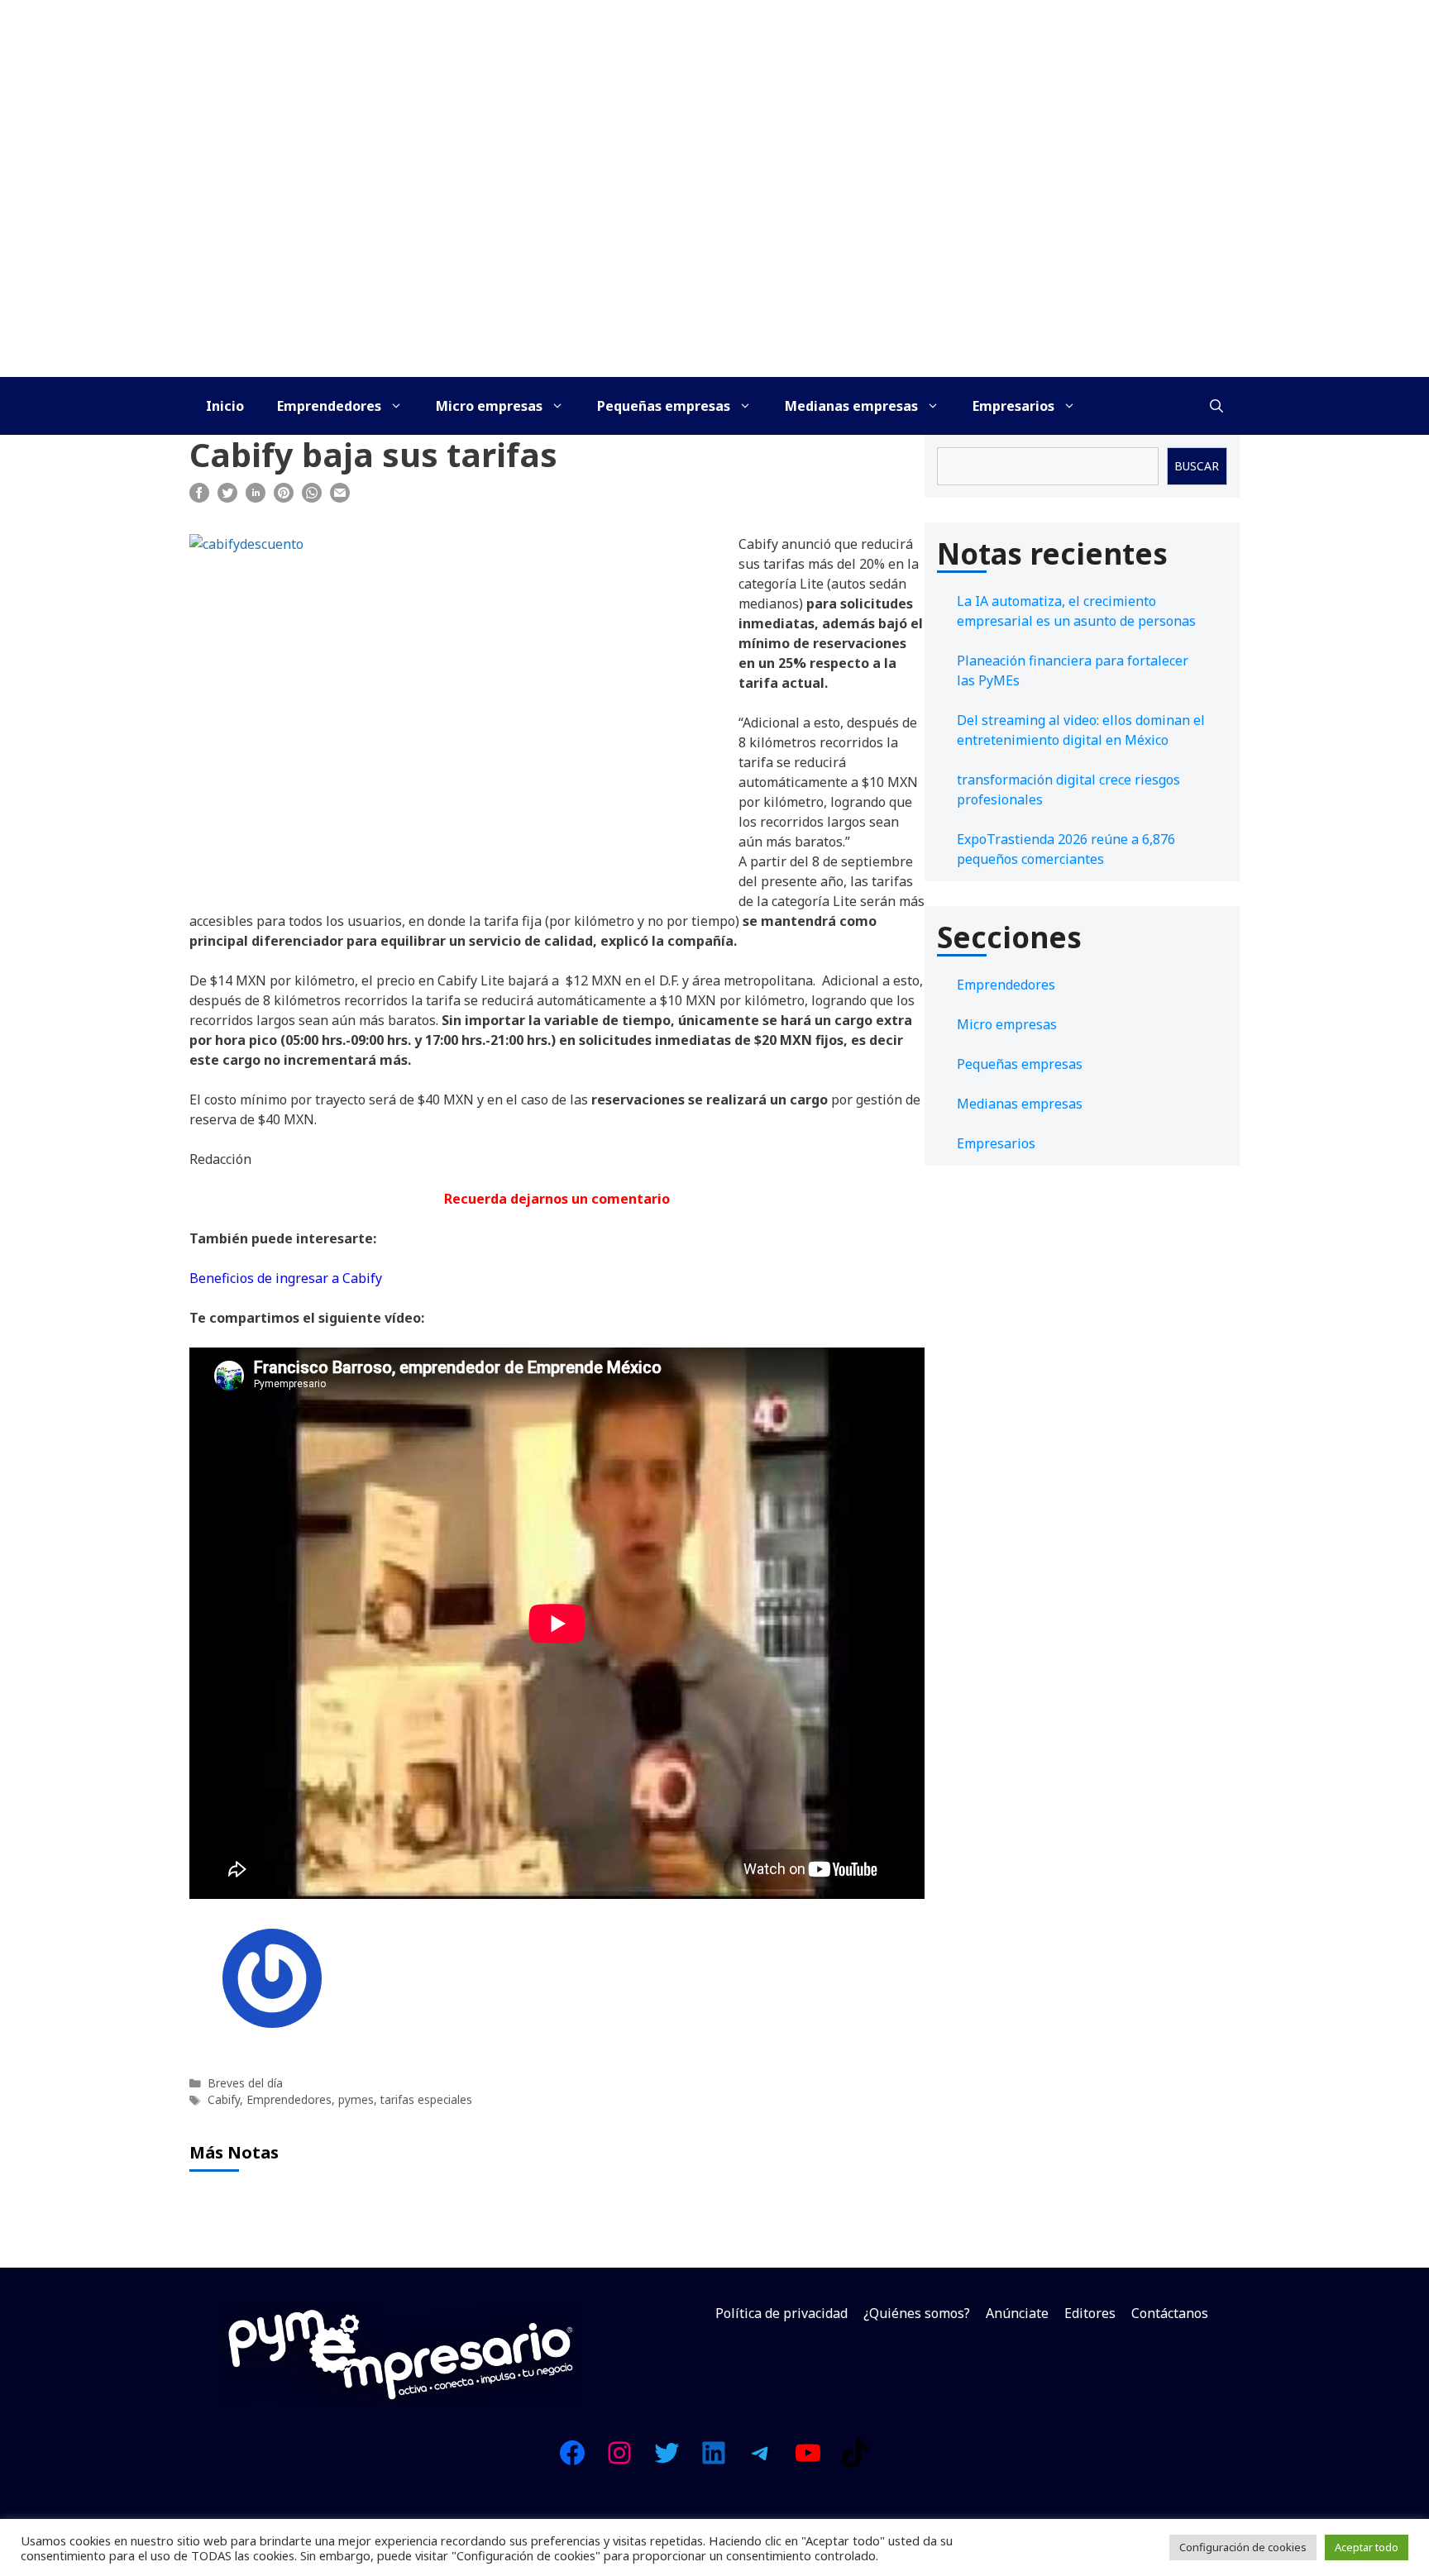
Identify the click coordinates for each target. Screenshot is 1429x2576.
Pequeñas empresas (664, 406)
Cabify (224, 2099)
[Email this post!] (340, 498)
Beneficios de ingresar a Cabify (286, 1278)
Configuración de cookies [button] (1243, 2547)
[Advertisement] (714, 253)
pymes (356, 2099)
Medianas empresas (851, 406)
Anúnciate (1017, 2313)
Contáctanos (1170, 2313)
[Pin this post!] (284, 498)
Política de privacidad (781, 2313)
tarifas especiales (426, 2099)
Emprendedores (329, 406)
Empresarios (1013, 406)
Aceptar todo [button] (1367, 2547)
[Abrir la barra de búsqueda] (1216, 406)
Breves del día (245, 2083)
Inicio (225, 406)
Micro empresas (489, 406)
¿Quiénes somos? (917, 2313)
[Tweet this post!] (227, 498)
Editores (1090, 2313)
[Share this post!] (199, 498)
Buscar (1197, 466)
